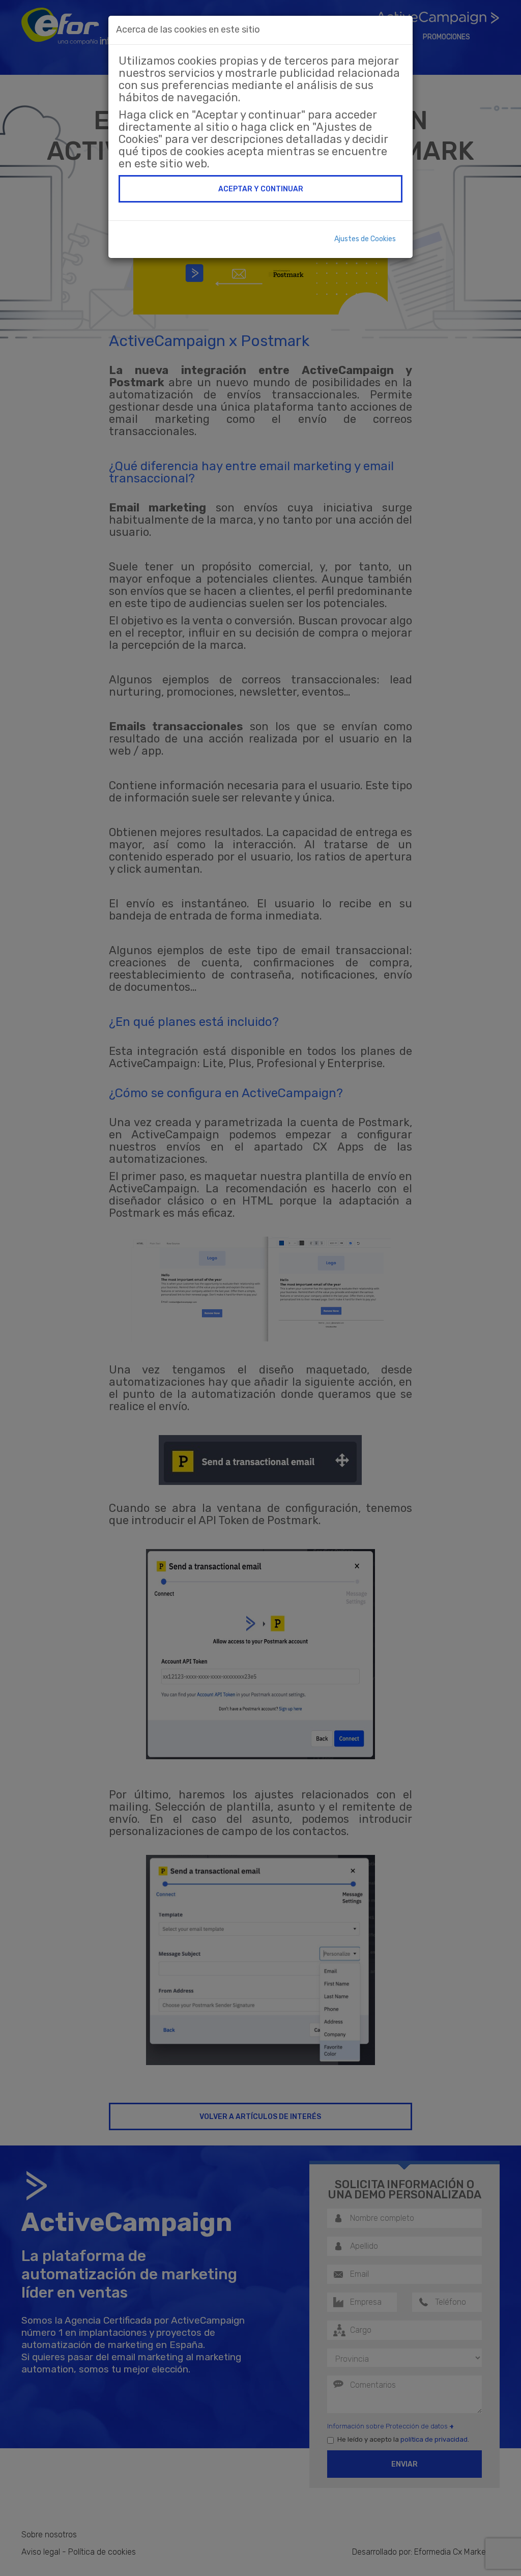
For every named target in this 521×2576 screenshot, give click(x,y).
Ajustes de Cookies (365, 239)
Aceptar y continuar (261, 189)
